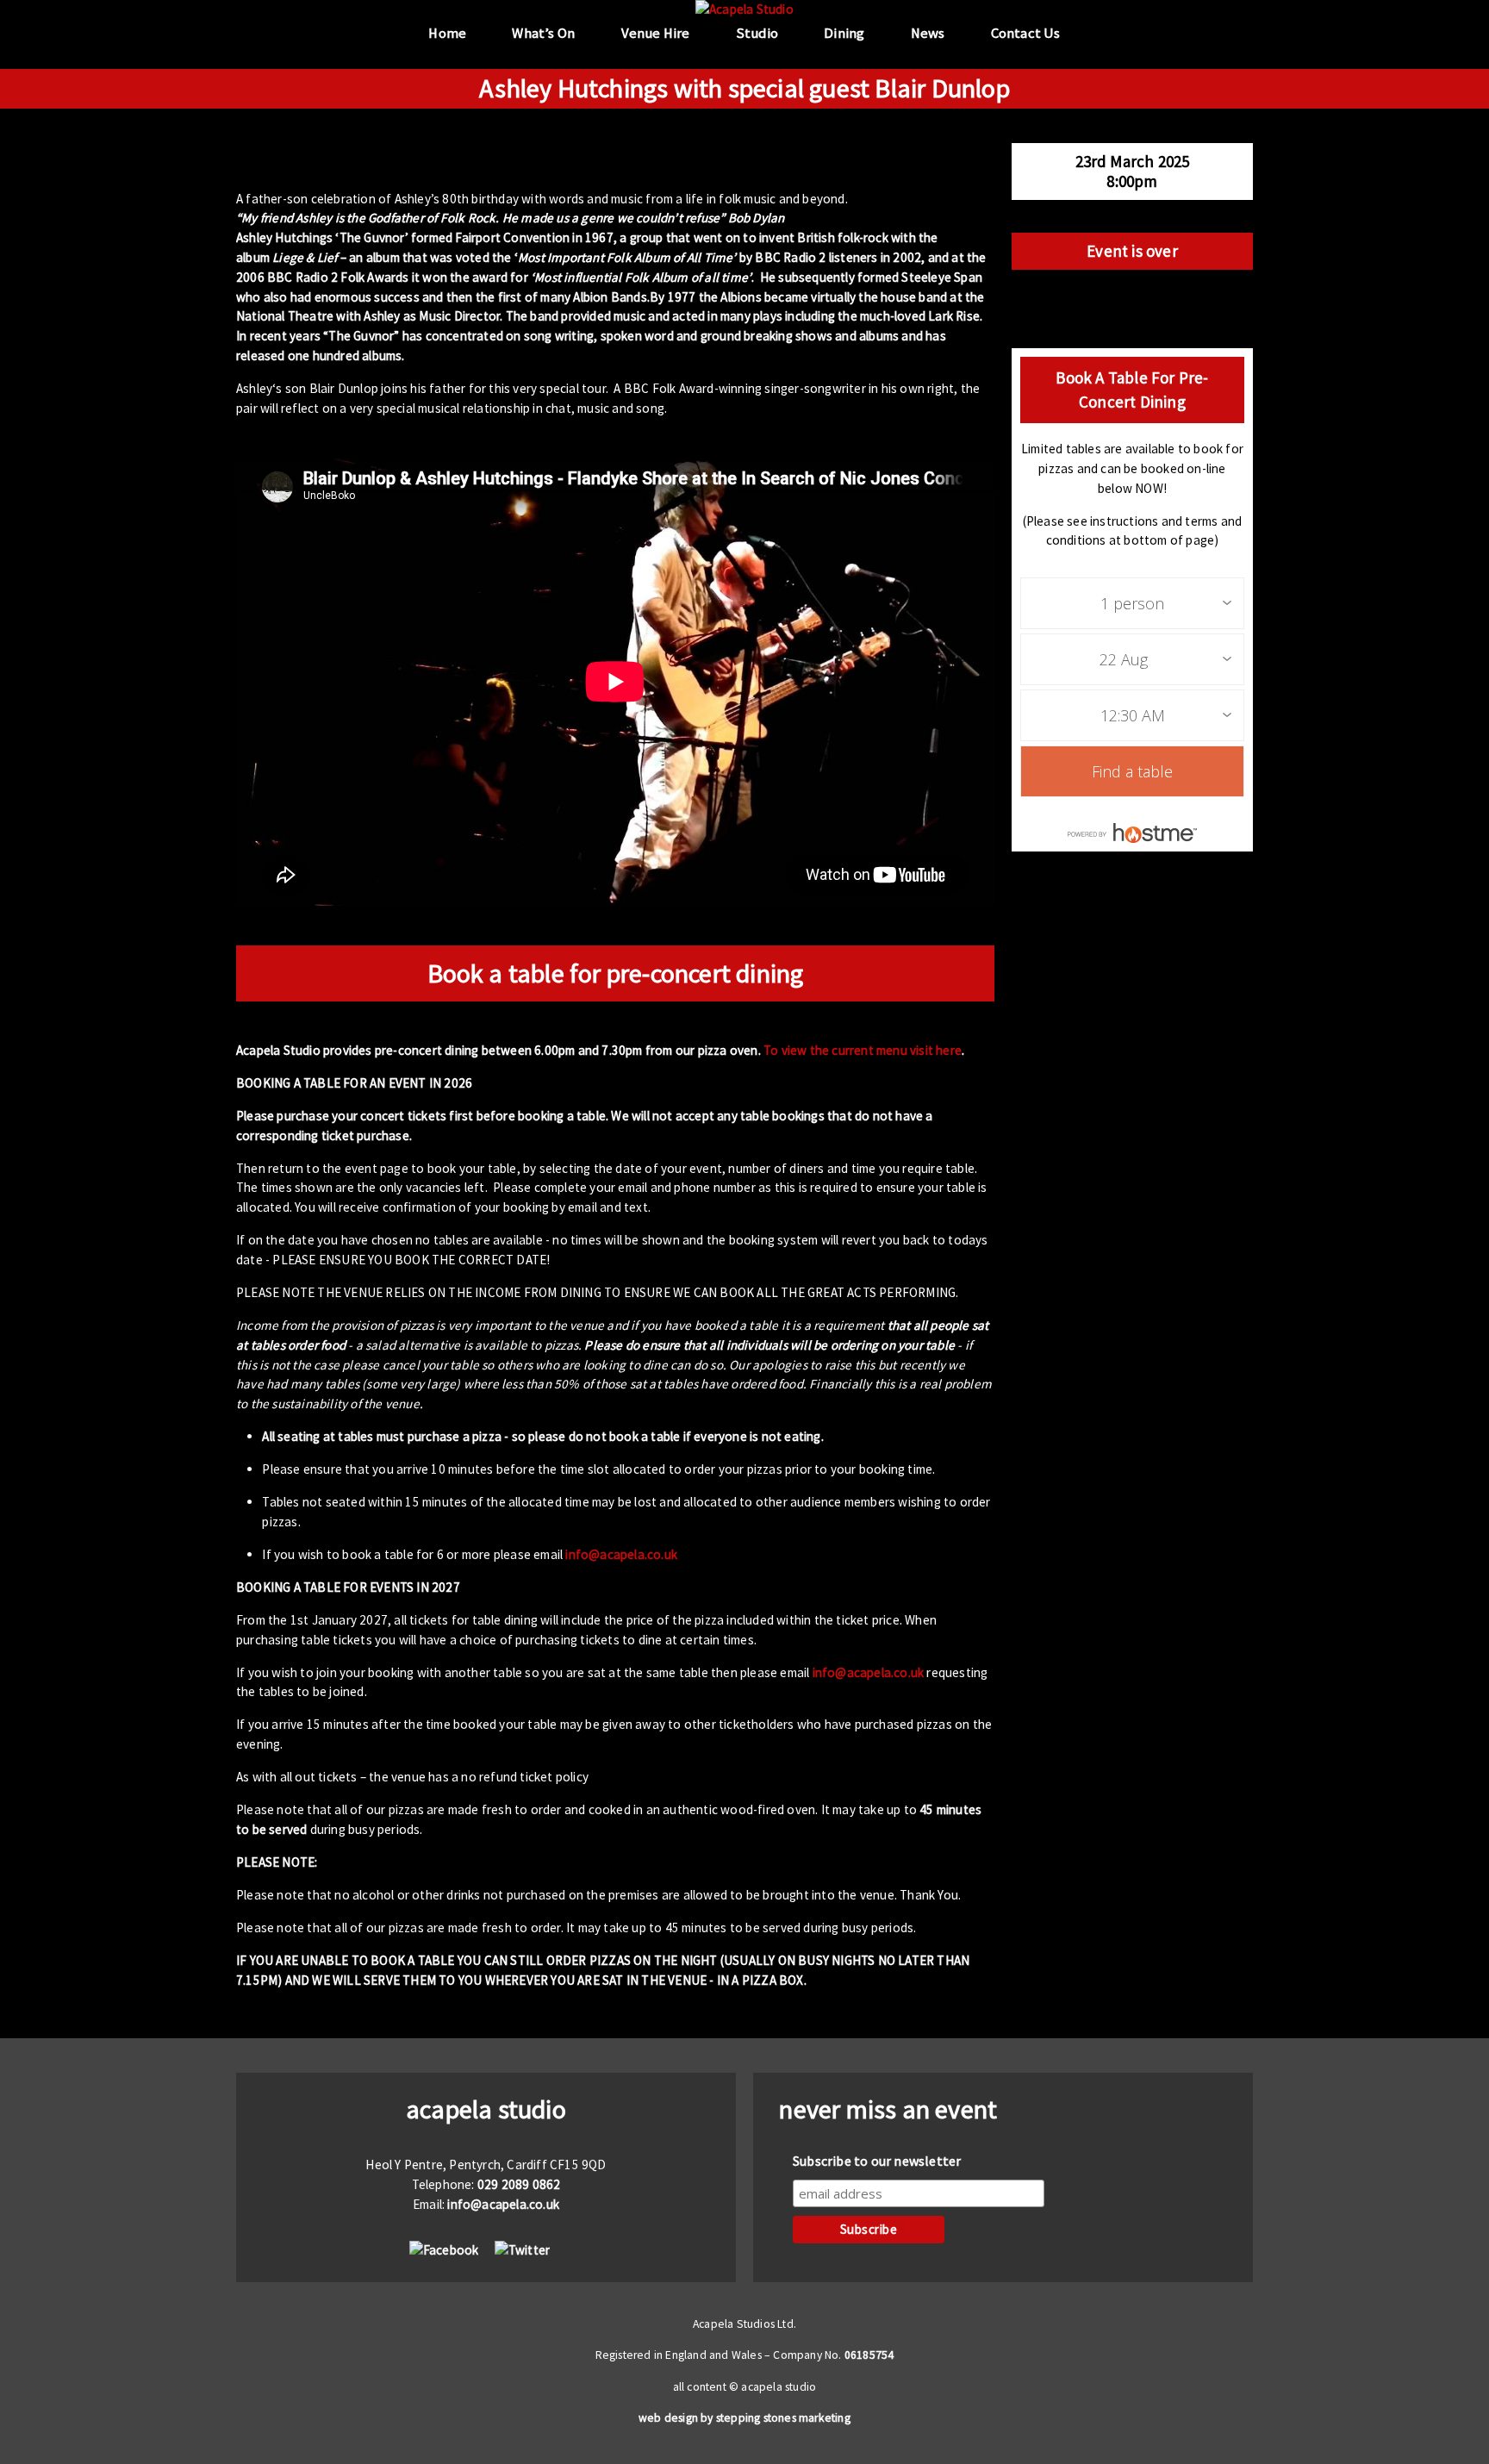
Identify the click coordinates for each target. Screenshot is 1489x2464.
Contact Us (1026, 33)
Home (447, 33)
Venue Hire (656, 33)
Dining (844, 33)
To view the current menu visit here (863, 1050)
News (928, 33)
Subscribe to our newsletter (877, 2161)
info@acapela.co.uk (621, 1554)
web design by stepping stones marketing (744, 2418)
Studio (757, 33)
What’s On (543, 33)
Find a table (1132, 771)
